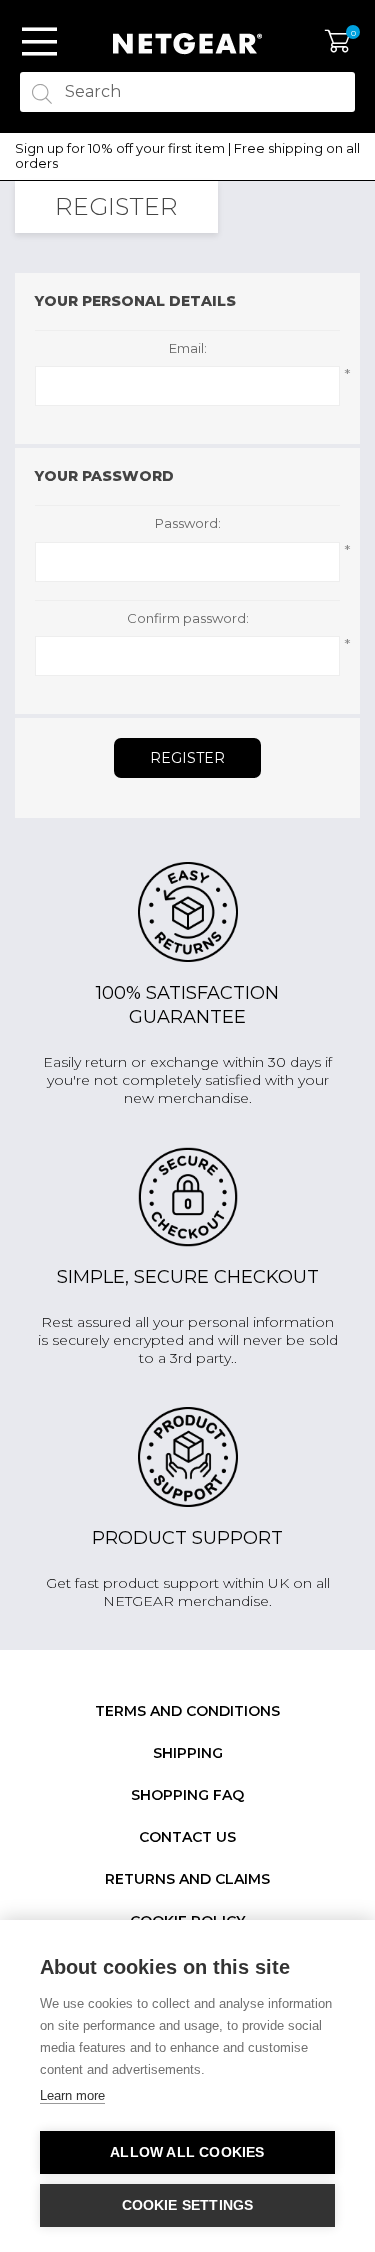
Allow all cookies (187, 2152)
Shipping (188, 1753)
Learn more (72, 2095)
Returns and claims (187, 1879)
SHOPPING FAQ (187, 1795)
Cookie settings (188, 2205)
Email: (188, 348)
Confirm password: (188, 618)
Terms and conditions (187, 1711)
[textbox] (187, 92)
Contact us (187, 1837)
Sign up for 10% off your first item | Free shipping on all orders (187, 156)
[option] (187, 156)
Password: (188, 523)
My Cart (337, 42)
